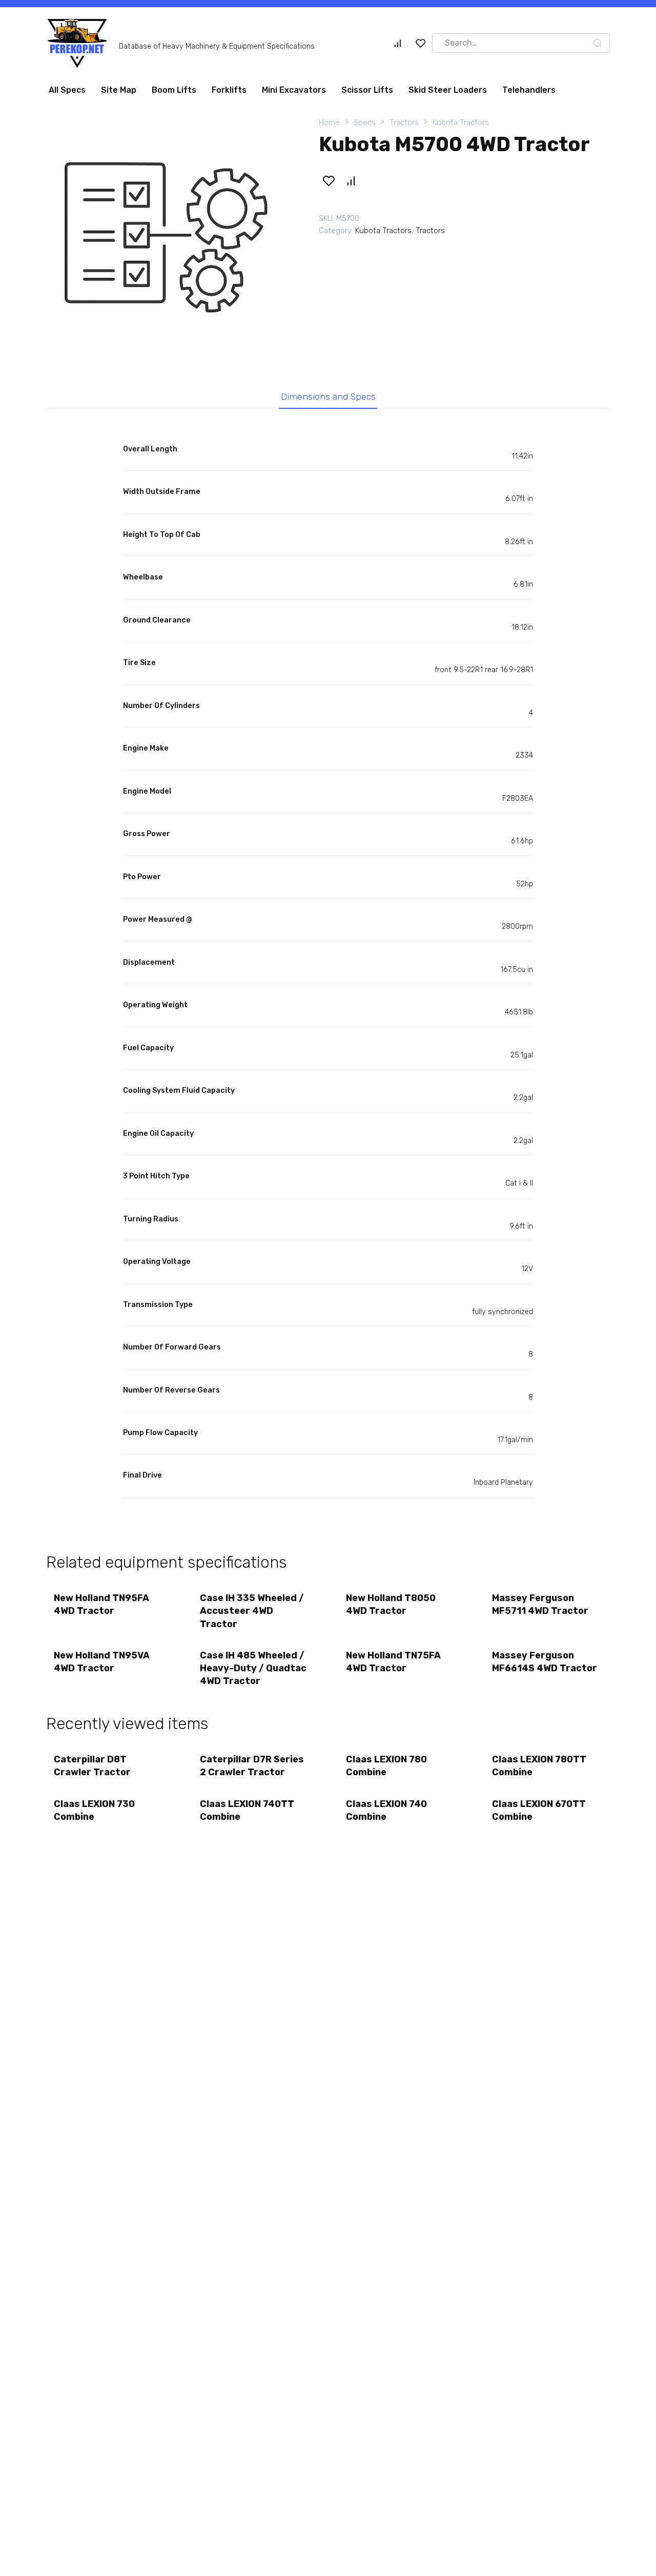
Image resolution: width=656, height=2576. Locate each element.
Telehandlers (529, 90)
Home (329, 122)
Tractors (404, 122)
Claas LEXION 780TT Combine (539, 1766)
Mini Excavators (294, 90)
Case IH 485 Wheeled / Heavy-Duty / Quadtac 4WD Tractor (253, 1668)
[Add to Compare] (351, 181)
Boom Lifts (174, 90)
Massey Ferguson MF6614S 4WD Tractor (545, 1662)
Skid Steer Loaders (448, 90)
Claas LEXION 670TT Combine (539, 1810)
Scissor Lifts (367, 90)
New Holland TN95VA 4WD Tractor (102, 1662)
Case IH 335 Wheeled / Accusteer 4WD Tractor (252, 1611)
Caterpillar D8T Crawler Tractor (92, 1766)
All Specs (67, 90)
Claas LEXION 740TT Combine (247, 1810)
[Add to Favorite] (329, 181)
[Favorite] (421, 43)
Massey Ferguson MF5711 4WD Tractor (540, 1604)
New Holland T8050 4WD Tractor (391, 1604)
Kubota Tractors (461, 122)
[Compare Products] (398, 43)
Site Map (119, 90)
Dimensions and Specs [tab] (328, 397)
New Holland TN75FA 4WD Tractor (393, 1662)
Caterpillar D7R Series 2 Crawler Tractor (252, 1766)
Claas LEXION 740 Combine (386, 1810)
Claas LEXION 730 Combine (94, 1810)
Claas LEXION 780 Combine (386, 1766)
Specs (365, 122)
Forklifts (229, 90)
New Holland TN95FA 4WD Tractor (101, 1604)
